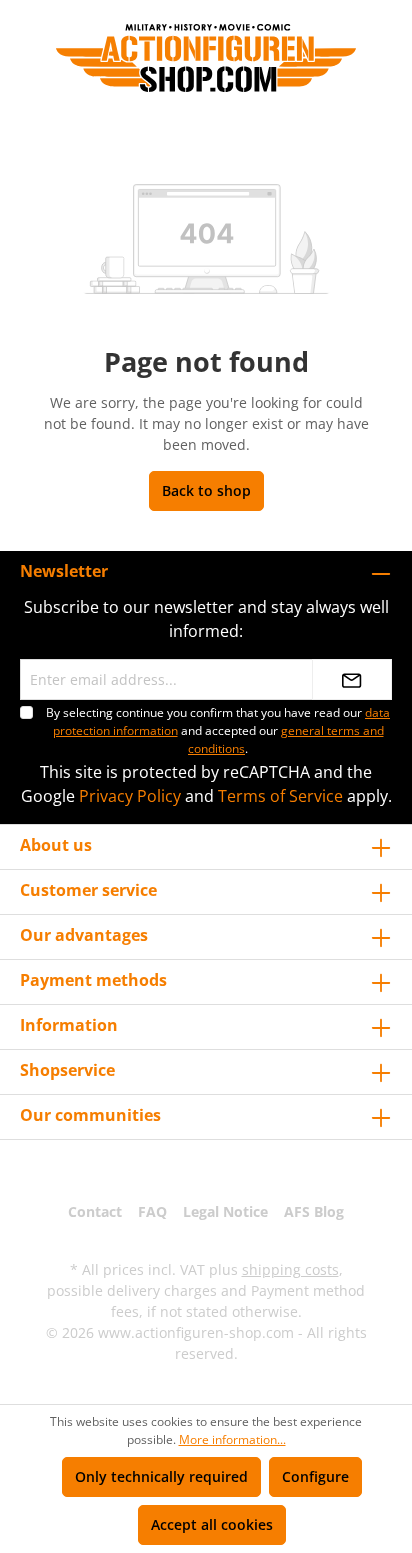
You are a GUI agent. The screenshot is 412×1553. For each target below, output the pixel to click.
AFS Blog (314, 1211)
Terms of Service (280, 796)
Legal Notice (225, 1211)
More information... (232, 1439)
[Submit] (352, 679)
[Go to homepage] (206, 58)
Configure (315, 1476)
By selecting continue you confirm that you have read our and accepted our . (218, 730)
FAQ (152, 1211)
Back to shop (206, 490)
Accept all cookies (212, 1524)
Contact (95, 1211)
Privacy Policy (130, 796)
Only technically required (161, 1476)
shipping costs (290, 1269)
